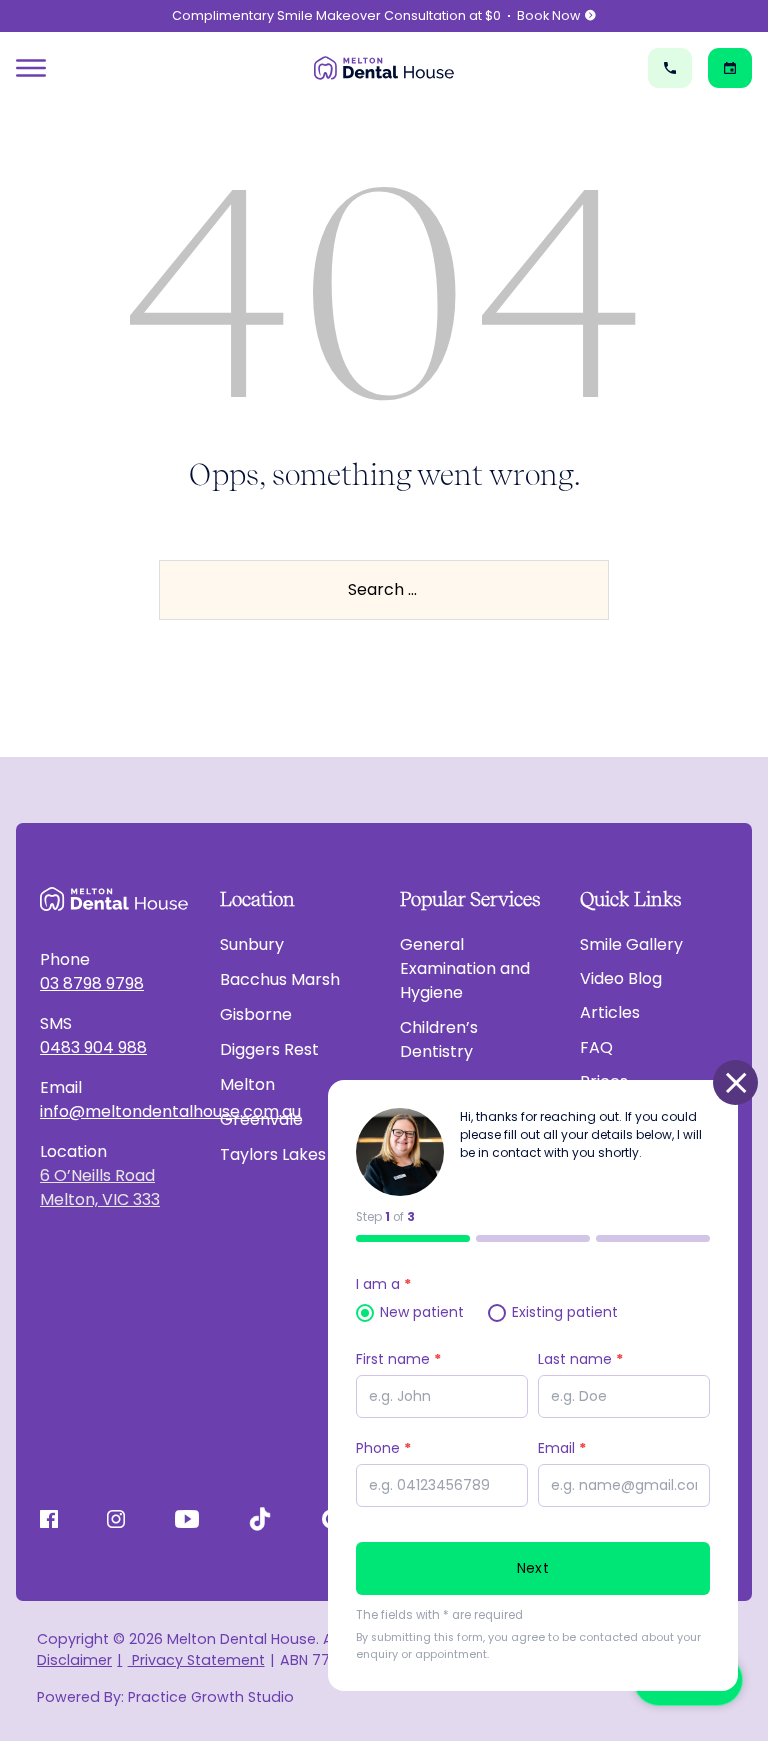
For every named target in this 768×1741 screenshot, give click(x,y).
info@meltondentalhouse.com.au (114, 1111)
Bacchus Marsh (280, 979)
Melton (247, 1084)
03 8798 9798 (92, 983)
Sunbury (252, 944)
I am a (383, 1284)
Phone (383, 1448)
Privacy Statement (196, 1660)
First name (398, 1359)
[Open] (31, 68)
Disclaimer (74, 1660)
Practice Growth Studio (211, 1697)
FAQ (596, 1047)
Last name (580, 1359)
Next (533, 1568)
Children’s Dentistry (439, 1039)
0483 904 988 (93, 1047)
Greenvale (261, 1119)
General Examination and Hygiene (465, 968)
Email (562, 1448)
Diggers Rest (269, 1049)
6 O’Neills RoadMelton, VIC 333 (100, 1187)
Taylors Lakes (273, 1154)
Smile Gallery (631, 944)
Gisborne (256, 1014)
